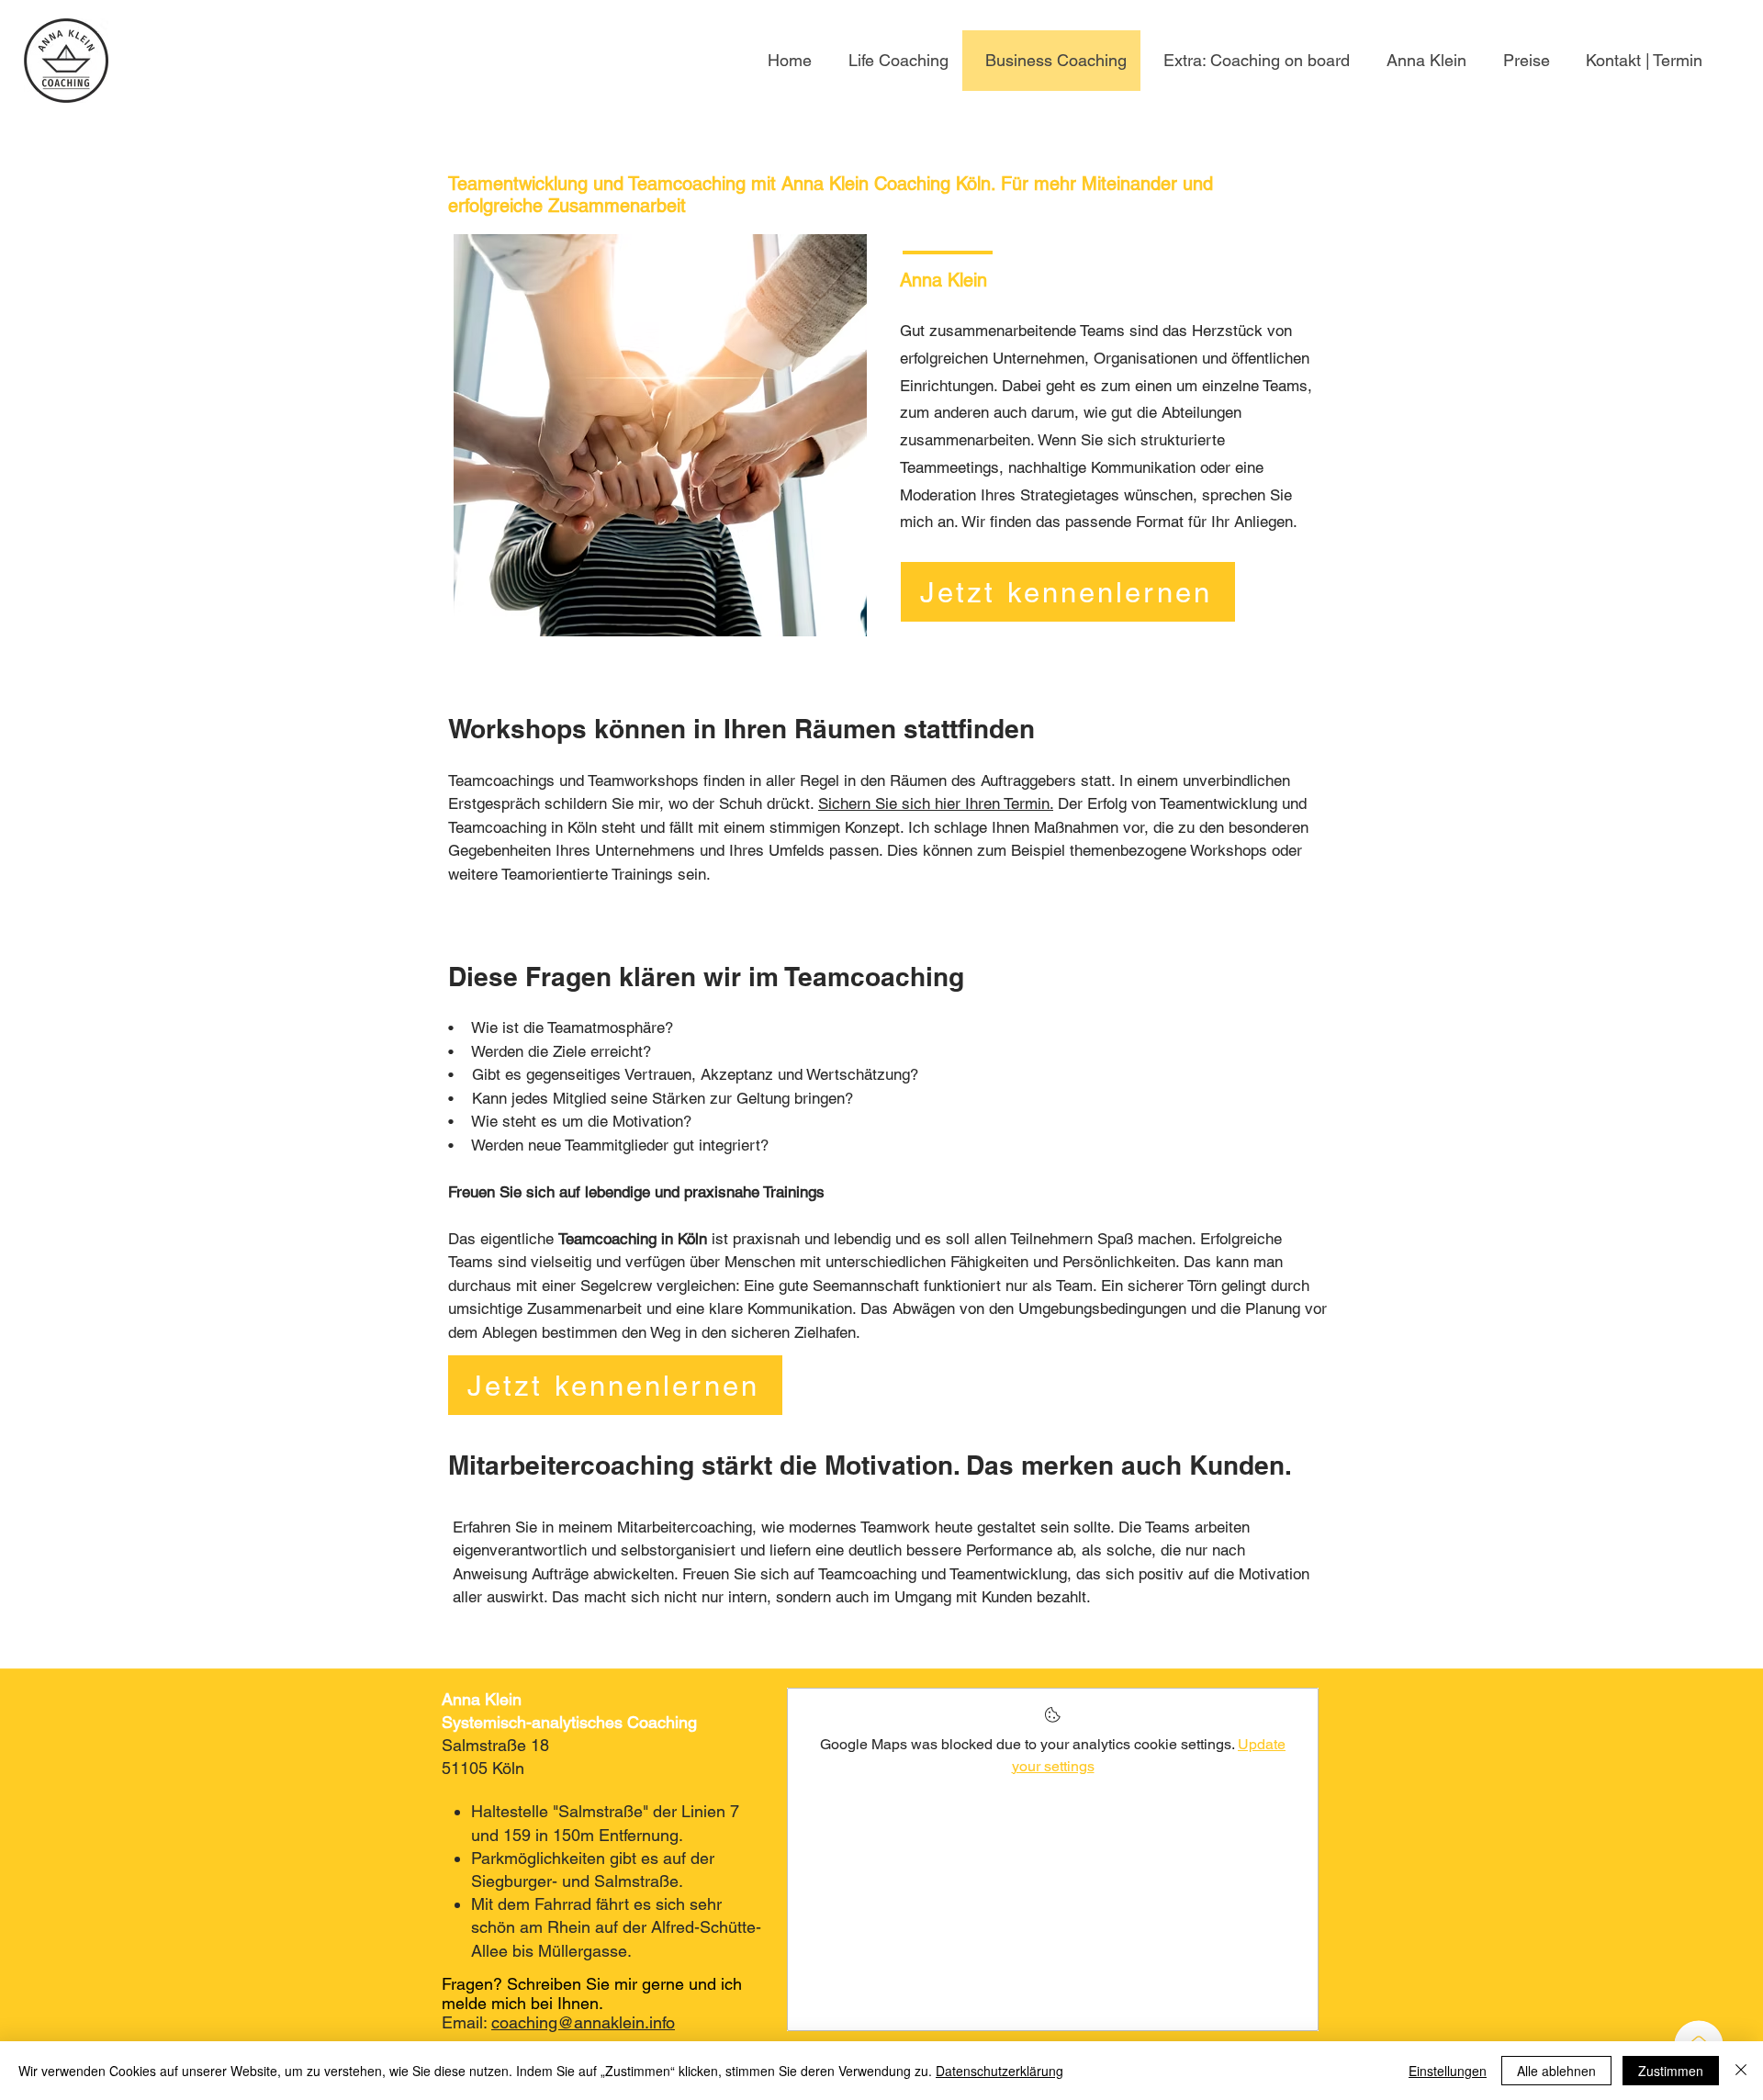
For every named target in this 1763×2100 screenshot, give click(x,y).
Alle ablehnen (1556, 2071)
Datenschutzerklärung (999, 2071)
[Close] (1741, 2071)
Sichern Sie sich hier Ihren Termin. (936, 803)
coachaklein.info (583, 2022)
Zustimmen (1671, 2071)
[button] (1252, 61)
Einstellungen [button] (1448, 2071)
